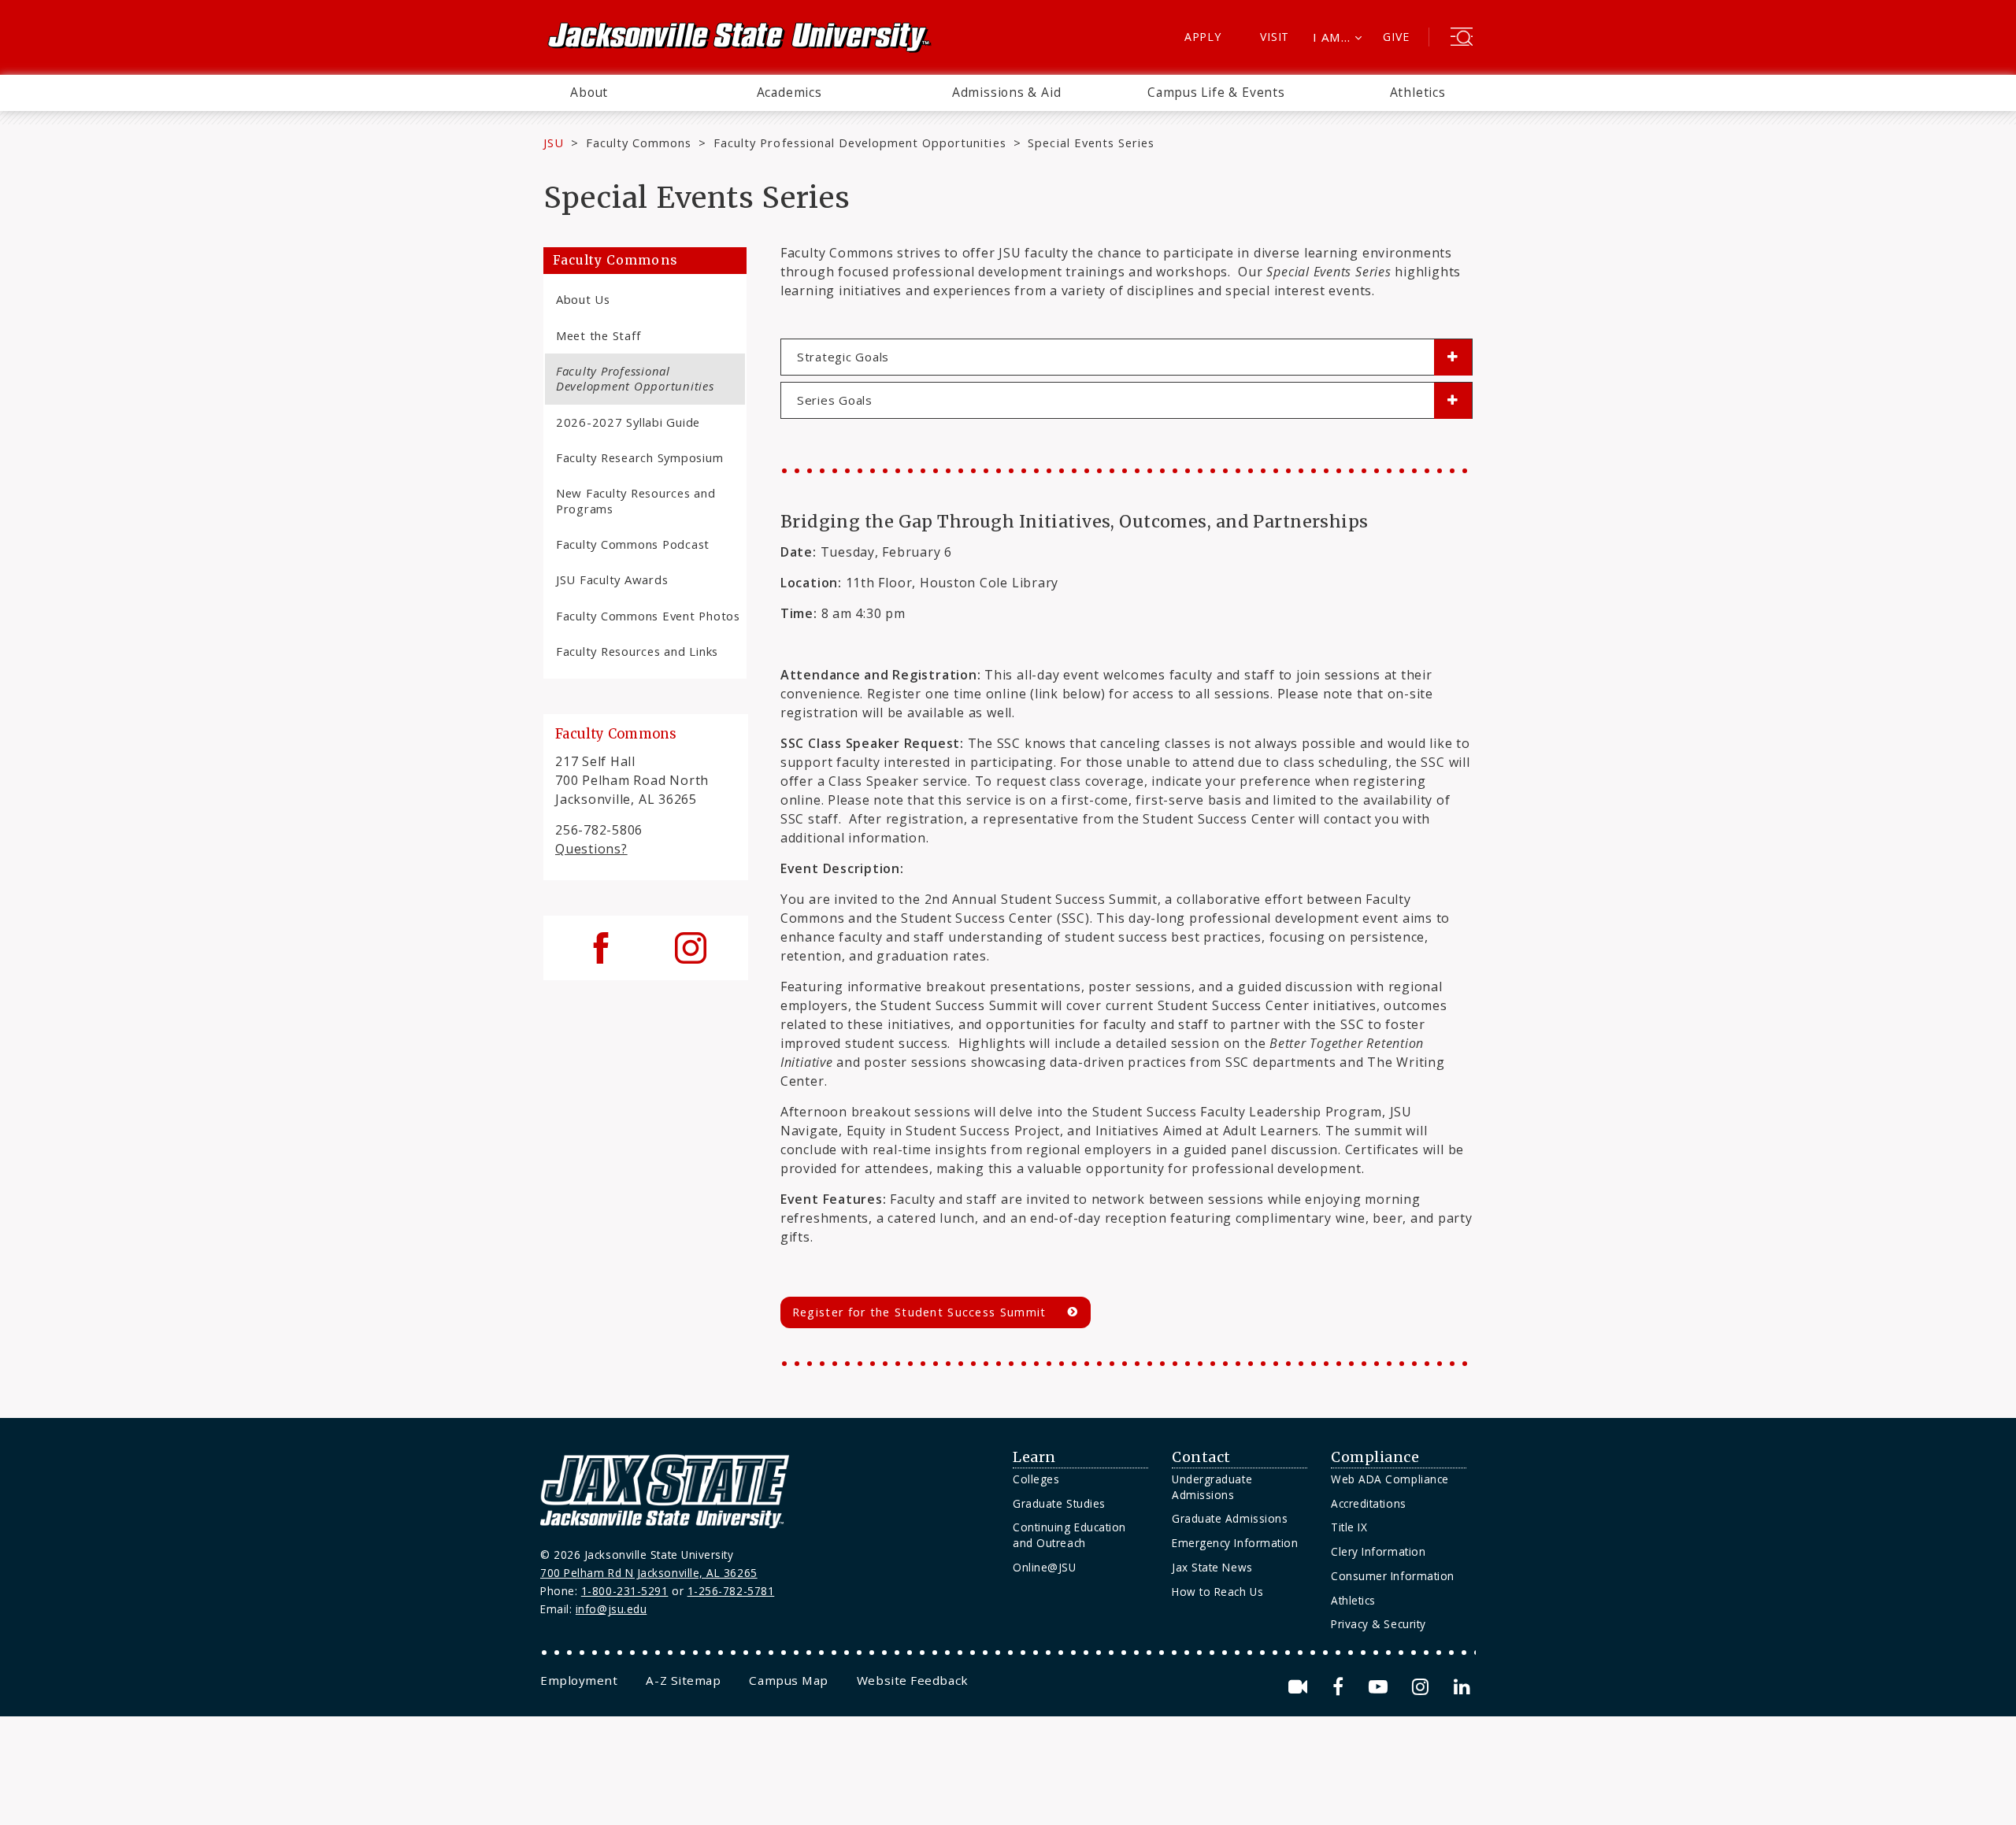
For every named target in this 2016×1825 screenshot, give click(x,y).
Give (1396, 37)
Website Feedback (913, 1680)
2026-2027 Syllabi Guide (628, 422)
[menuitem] (589, 93)
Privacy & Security (1379, 1624)
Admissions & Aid (1007, 92)
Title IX (1349, 1527)
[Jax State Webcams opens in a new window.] (1301, 1687)
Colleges (1036, 1479)
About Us (583, 299)
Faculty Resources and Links (637, 651)
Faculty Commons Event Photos (648, 616)
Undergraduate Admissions (1212, 1487)
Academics (789, 92)
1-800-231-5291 (625, 1591)
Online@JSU (1044, 1567)
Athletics (1418, 92)
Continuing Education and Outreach (1069, 1535)
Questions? (591, 849)
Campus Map (788, 1680)
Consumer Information (1393, 1576)
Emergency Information (1235, 1543)
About (589, 92)
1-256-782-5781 (731, 1591)
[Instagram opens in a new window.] (1423, 1687)
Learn (1034, 1457)
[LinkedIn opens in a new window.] (1461, 1687)
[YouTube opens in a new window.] (1381, 1687)
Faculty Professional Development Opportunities (860, 143)
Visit (1275, 37)
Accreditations (1369, 1503)
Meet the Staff (598, 335)
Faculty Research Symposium (639, 457)
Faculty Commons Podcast (633, 544)
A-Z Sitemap (683, 1680)
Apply (1203, 37)
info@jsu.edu (611, 1609)
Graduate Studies (1059, 1503)
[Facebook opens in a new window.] (1341, 1687)
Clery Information (1378, 1551)
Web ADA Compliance (1390, 1479)
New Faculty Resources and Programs (636, 500)
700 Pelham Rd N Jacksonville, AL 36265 (649, 1573)
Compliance (1375, 1457)
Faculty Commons (639, 143)
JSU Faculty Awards (612, 579)
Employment (579, 1680)
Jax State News (1212, 1567)
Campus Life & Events (1216, 92)
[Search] (1462, 39)
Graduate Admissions (1230, 1518)
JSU (554, 143)
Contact (1201, 1457)
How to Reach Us (1217, 1592)
